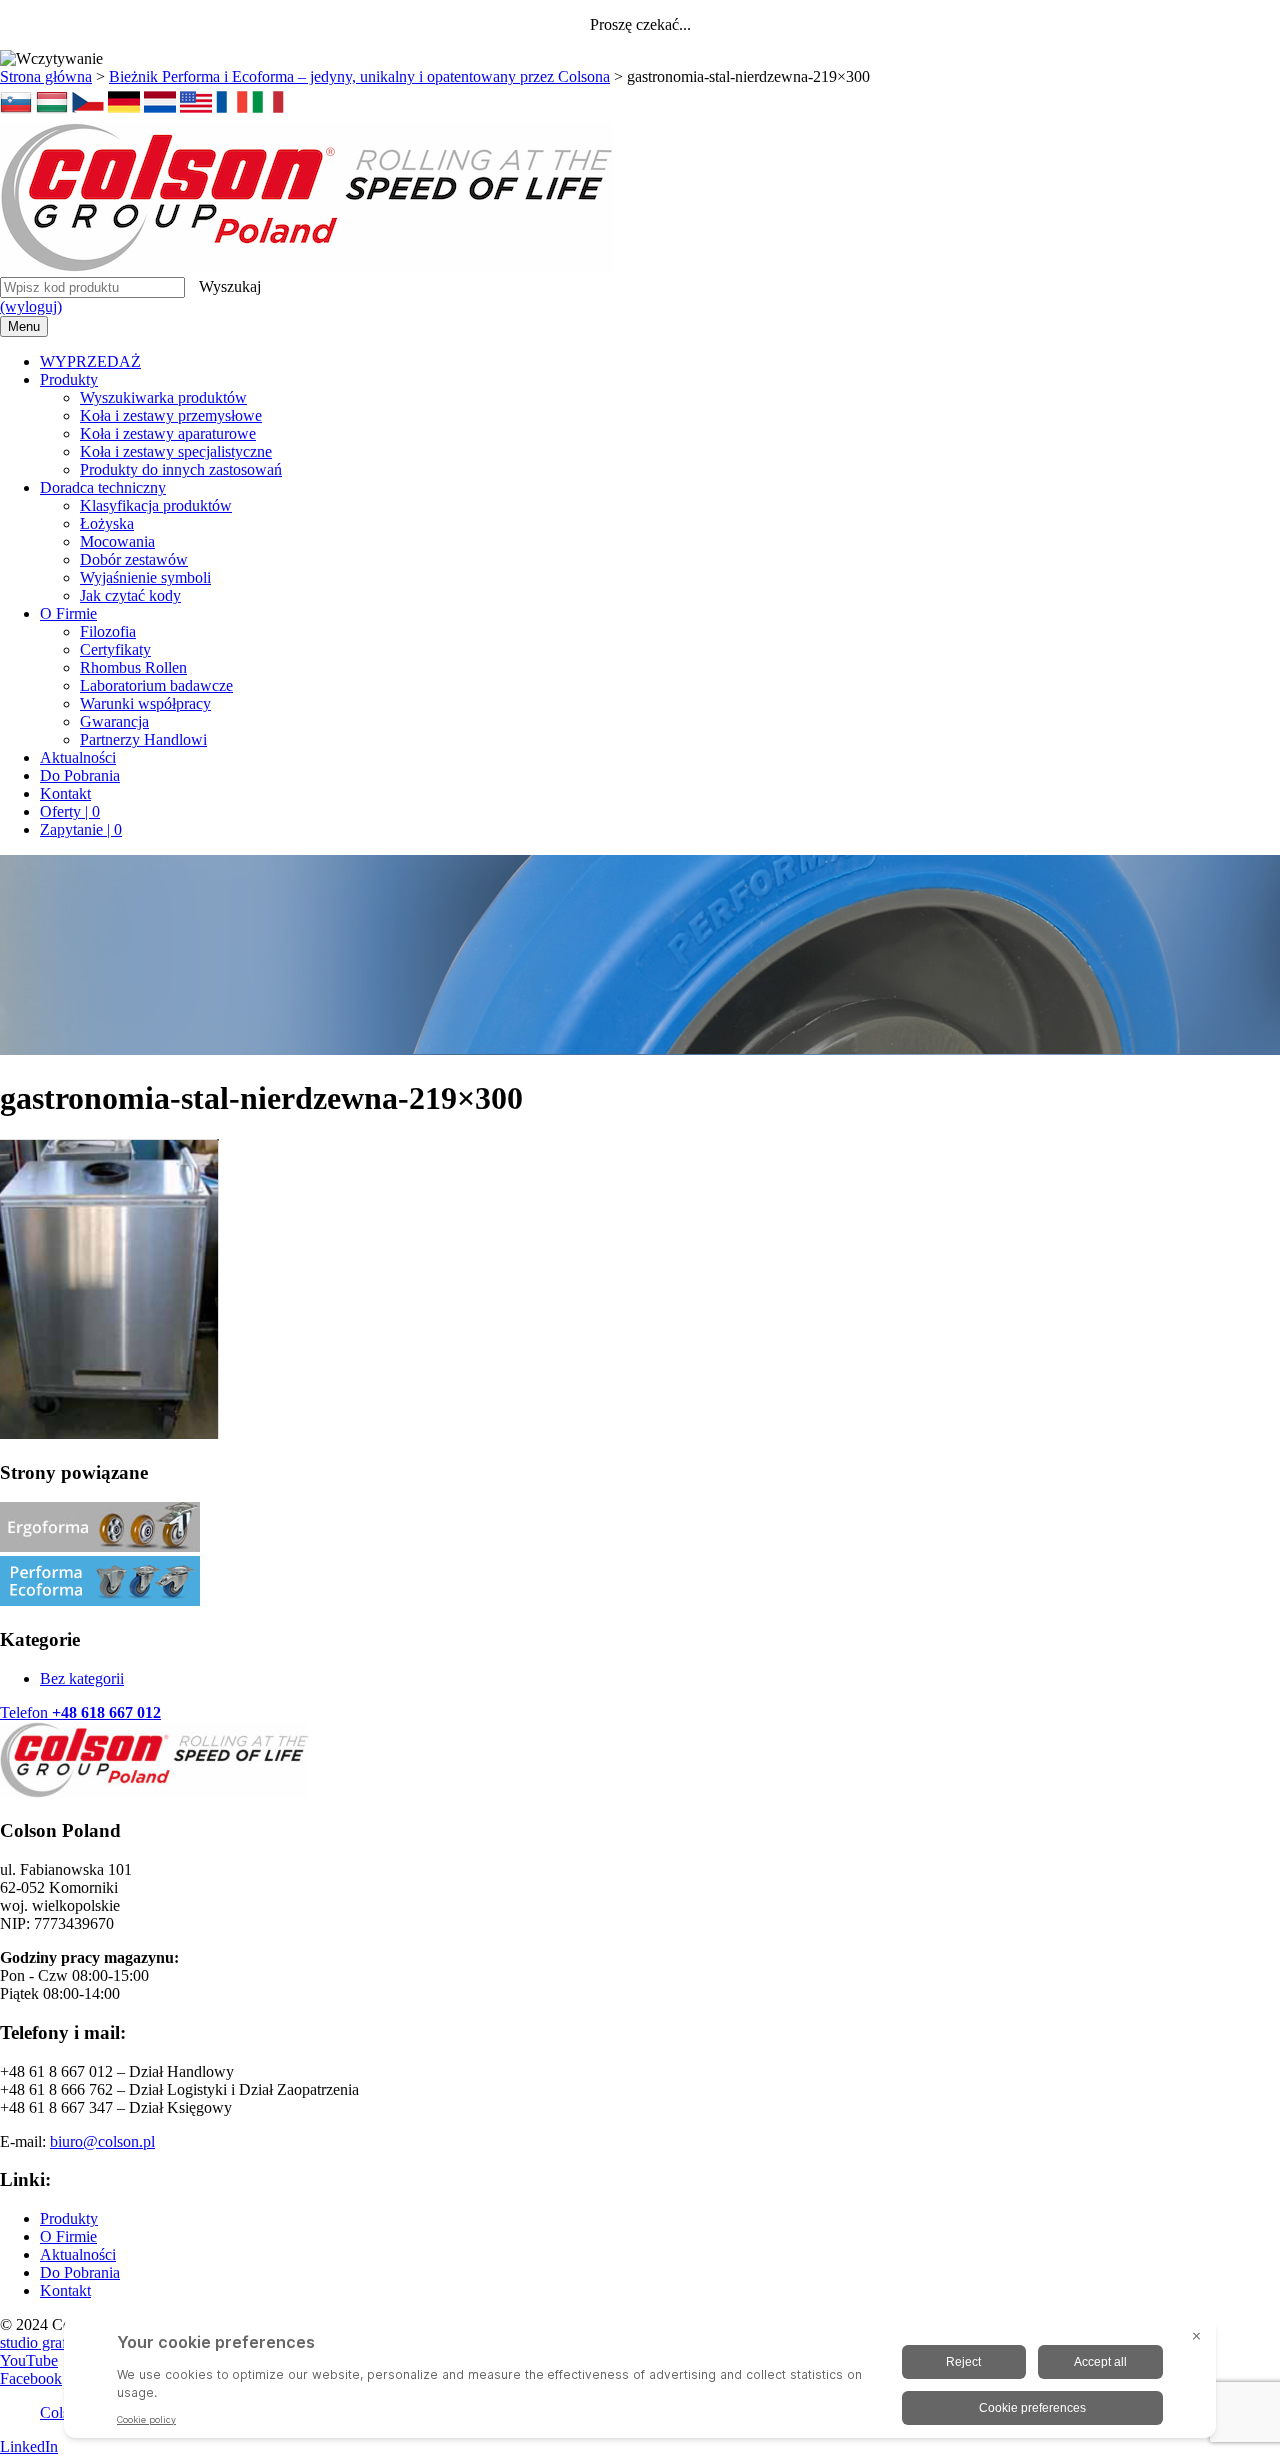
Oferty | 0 (70, 811)
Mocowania (117, 541)
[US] (196, 112)
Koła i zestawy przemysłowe (171, 415)
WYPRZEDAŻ (90, 361)
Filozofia (108, 631)
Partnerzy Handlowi (143, 739)
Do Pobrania (80, 775)
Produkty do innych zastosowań (181, 469)
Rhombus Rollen (133, 667)
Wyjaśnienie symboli (145, 577)
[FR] (232, 112)
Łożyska (107, 523)
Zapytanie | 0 (81, 829)
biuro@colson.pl (102, 2141)
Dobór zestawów (134, 559)
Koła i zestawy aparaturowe (168, 433)
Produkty (69, 379)
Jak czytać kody (130, 595)
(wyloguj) (31, 306)
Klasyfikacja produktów (156, 505)
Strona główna (46, 76)
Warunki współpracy (145, 703)
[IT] (268, 112)
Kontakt (65, 793)
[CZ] (88, 112)
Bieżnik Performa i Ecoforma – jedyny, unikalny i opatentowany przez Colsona (359, 76)
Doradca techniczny (103, 487)
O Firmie (68, 613)
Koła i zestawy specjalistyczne (176, 451)
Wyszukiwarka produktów (163, 397)
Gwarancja (114, 721)
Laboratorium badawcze (156, 685)
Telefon (80, 1712)
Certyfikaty (115, 649)
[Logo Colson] (307, 267)
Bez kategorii (82, 1678)
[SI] (16, 112)
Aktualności (78, 757)
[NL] (160, 112)
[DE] (124, 112)
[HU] (52, 112)
